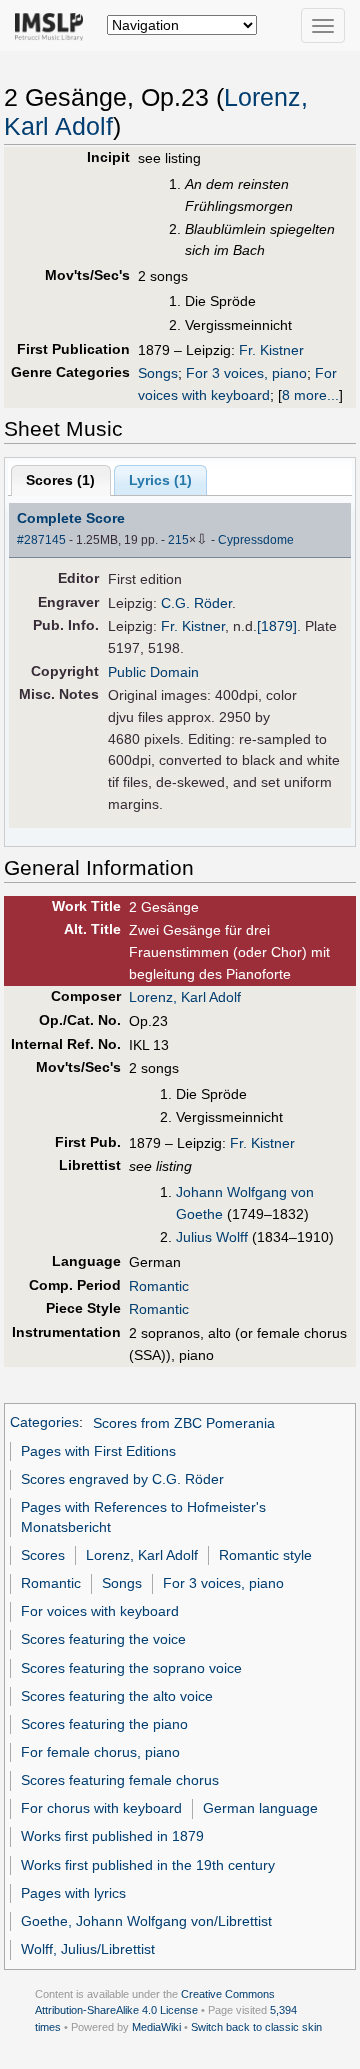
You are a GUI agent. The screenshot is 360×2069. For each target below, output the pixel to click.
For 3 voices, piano (246, 373)
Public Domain (153, 672)
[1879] (277, 626)
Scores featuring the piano (104, 1724)
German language (260, 1808)
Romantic (159, 1286)
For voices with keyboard (100, 1611)
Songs (158, 373)
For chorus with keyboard (101, 1808)
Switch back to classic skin (256, 2027)
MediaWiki (156, 2027)
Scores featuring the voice (103, 1639)
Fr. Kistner (271, 350)
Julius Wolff (212, 1237)
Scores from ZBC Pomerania (184, 1423)
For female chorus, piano (100, 1752)
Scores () (60, 480)
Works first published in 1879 (112, 1836)
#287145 (41, 540)
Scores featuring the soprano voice (131, 1668)
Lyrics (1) (160, 480)
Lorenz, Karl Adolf (185, 997)
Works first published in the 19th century (148, 1865)
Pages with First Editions (98, 1451)
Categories (44, 1423)
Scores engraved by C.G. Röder (122, 1479)
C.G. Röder (196, 603)
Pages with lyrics (73, 1893)
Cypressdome (256, 540)
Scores (43, 1555)
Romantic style (265, 1555)
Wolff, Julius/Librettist (88, 1949)
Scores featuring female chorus (120, 1780)
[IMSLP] (53, 25)
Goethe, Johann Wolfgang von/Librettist (146, 1921)
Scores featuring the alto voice (117, 1696)
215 (178, 540)
